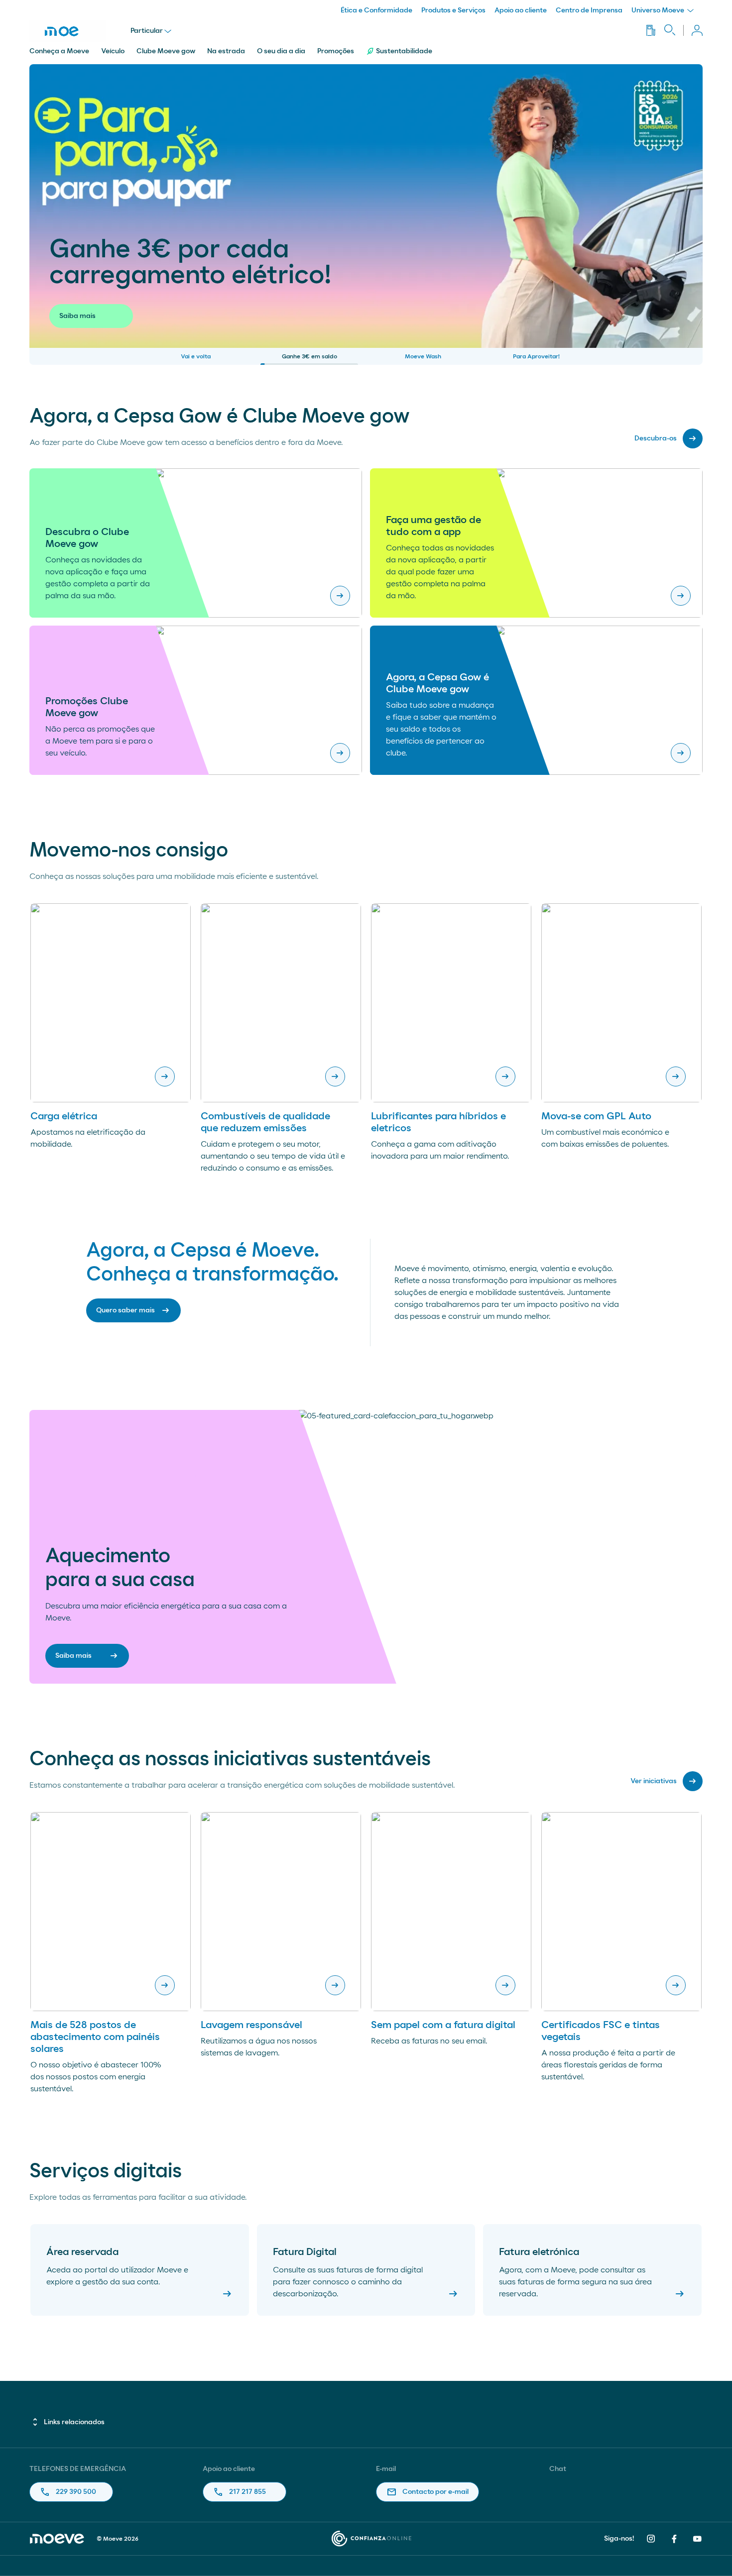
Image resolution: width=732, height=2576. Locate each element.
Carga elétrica (64, 1116)
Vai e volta (196, 356)
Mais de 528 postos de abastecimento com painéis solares (95, 2037)
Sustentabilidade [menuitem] (404, 51)
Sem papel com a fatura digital (443, 2025)
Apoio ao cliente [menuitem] (521, 10)
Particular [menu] (147, 31)
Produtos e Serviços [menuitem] (453, 10)
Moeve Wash (423, 356)
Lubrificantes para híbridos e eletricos (438, 1122)
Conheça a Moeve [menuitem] (59, 51)
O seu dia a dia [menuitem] (281, 51)
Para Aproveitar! (536, 356)
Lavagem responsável (251, 2025)
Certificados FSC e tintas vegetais (601, 2031)
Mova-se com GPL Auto (596, 1116)
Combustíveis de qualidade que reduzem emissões (265, 1122)
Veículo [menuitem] (113, 51)
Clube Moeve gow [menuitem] (166, 51)
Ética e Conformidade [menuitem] (376, 10)
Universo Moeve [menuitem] (659, 10)
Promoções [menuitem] (336, 51)
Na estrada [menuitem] (226, 51)
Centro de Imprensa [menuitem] (589, 10)
